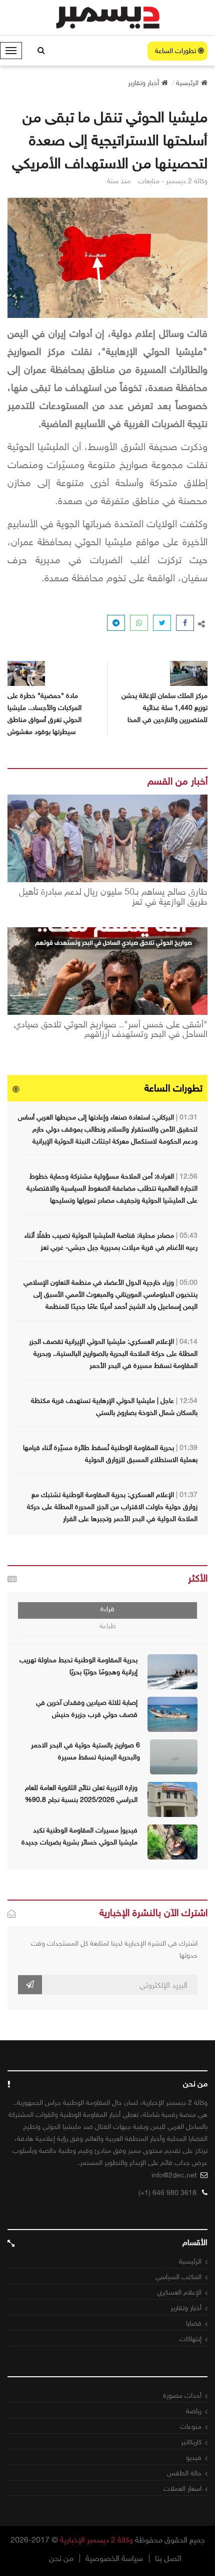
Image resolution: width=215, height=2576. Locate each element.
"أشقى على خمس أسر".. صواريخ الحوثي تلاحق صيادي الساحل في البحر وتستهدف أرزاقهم (111, 1030)
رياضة (194, 2411)
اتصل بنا (168, 2558)
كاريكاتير (191, 2442)
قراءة (107, 1609)
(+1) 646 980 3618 (167, 2193)
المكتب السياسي (178, 2277)
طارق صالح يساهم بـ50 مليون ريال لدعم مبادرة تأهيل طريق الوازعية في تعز (113, 897)
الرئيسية (190, 2261)
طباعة (108, 1626)
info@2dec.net (174, 2175)
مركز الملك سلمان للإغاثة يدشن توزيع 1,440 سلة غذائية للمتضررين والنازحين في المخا (164, 708)
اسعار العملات (182, 2489)
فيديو (194, 2458)
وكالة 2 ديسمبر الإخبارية (96, 2540)
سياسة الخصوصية (114, 2558)
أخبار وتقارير (186, 2308)
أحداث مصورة (182, 2396)
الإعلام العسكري (179, 2292)
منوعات (191, 2427)
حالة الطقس (184, 2473)
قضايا (194, 2323)
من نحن (61, 2558)
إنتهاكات (190, 2339)
